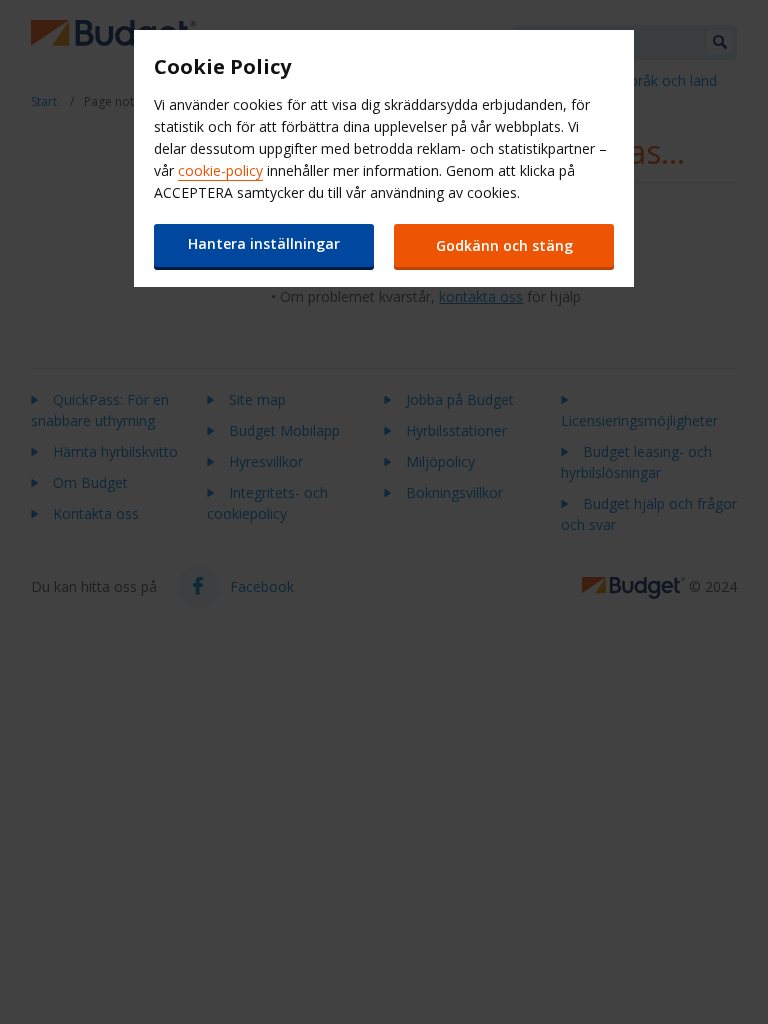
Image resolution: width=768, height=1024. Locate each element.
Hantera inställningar (264, 243)
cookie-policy (220, 170)
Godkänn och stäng (504, 245)
